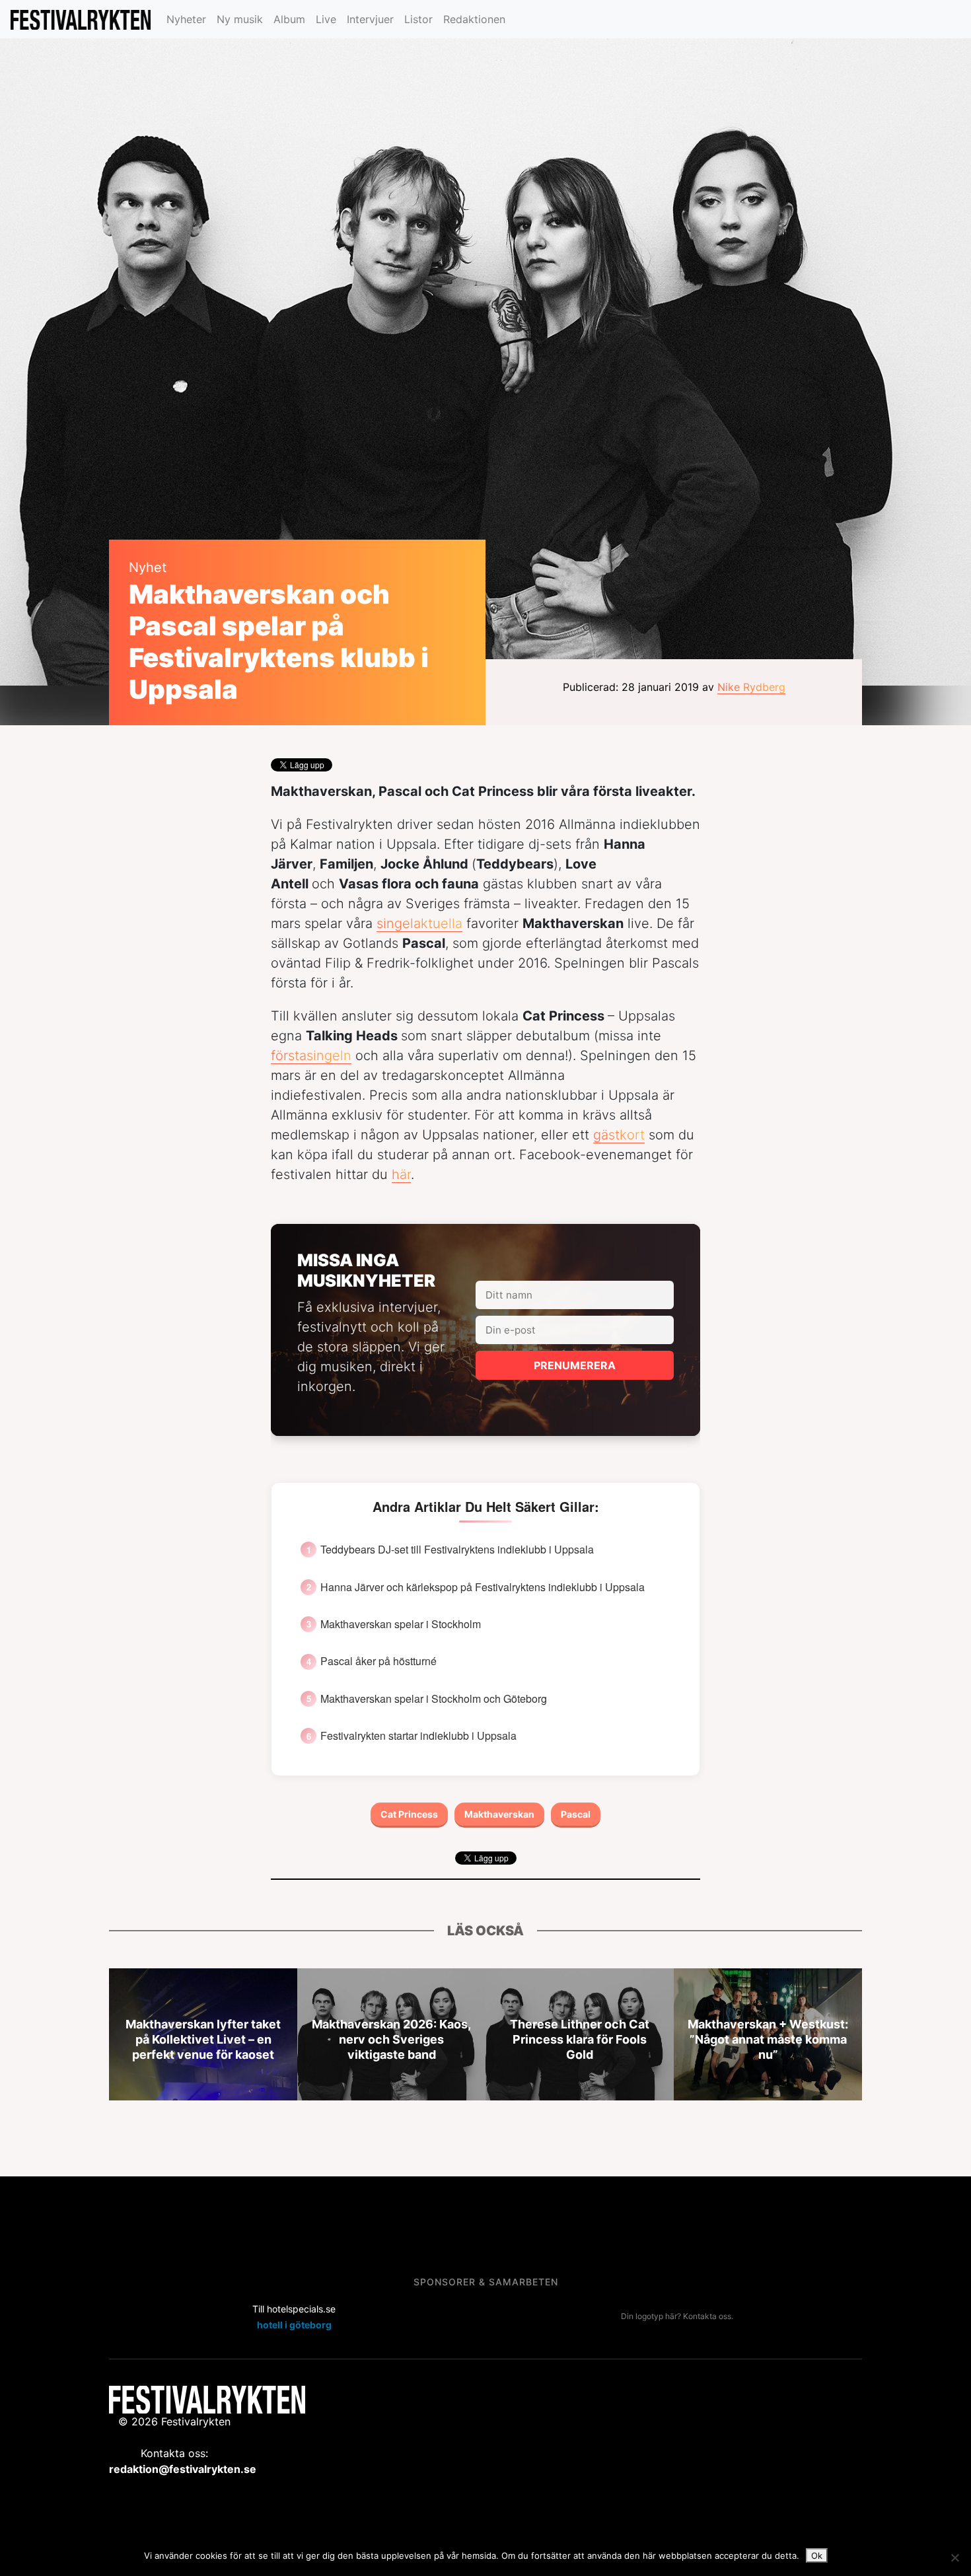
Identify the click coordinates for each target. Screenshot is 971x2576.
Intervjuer (370, 19)
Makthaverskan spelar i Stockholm (401, 1624)
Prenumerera (575, 1365)
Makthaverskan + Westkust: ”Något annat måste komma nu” (768, 2039)
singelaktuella (419, 923)
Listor (418, 19)
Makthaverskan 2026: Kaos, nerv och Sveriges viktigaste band (391, 2039)
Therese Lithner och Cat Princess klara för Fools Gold (580, 2039)
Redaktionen (474, 19)
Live (326, 19)
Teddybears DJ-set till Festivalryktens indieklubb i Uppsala (457, 1550)
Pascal (576, 1814)
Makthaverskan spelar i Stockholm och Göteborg (434, 1699)
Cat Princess (409, 1814)
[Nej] (954, 2558)
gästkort (619, 1135)
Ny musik (240, 19)
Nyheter (186, 19)
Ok (817, 2556)
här (401, 1174)
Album (289, 19)
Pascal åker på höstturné (378, 1661)
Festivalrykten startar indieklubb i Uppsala (418, 1736)
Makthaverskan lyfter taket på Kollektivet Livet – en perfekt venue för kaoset (203, 2039)
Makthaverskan (499, 1814)
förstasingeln (311, 1055)
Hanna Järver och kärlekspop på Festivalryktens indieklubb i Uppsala (483, 1587)
